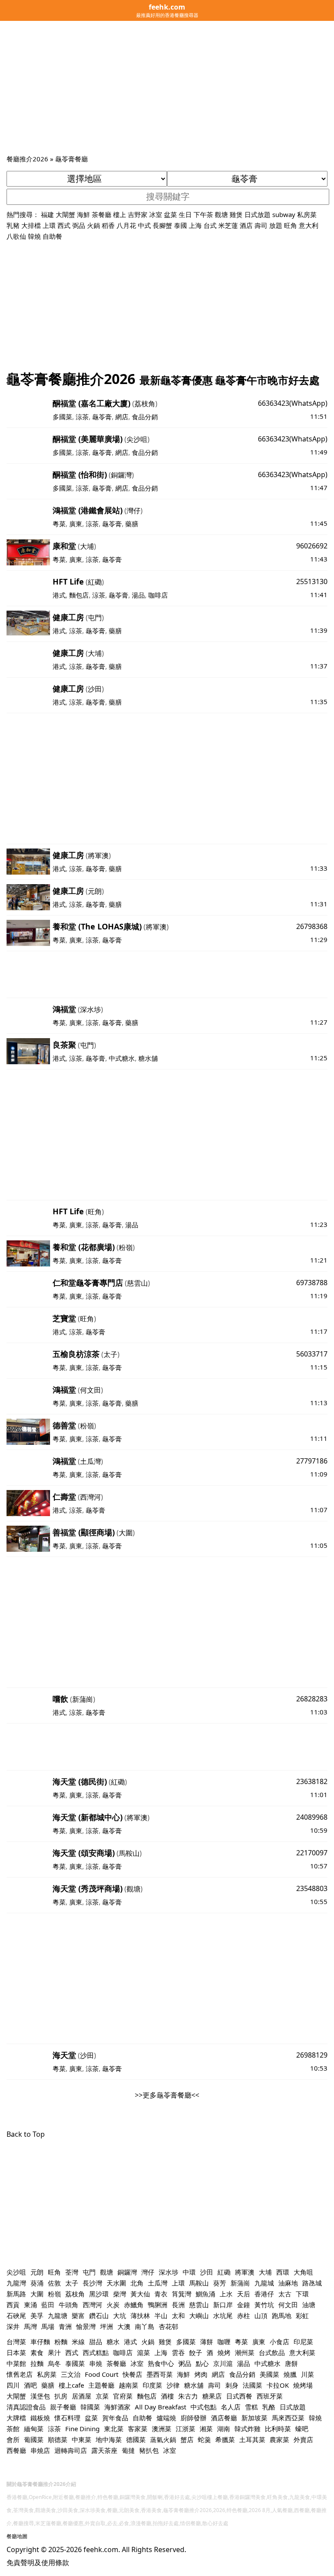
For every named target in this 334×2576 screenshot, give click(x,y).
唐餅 (291, 2363)
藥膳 (132, 524)
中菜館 (16, 2363)
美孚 (37, 2315)
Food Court (102, 2374)
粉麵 (61, 2342)
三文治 (71, 2374)
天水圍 (116, 2283)
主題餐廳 (101, 2385)
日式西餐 (239, 2396)
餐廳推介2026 (27, 159)
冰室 (156, 214)
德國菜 (136, 2439)
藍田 (48, 2305)
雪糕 (251, 2407)
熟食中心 (161, 2363)
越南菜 (129, 2385)
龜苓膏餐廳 (72, 159)
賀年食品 (115, 2418)
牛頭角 (68, 2305)
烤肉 (201, 2374)
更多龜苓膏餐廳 (167, 2095)
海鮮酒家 (117, 2407)
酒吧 (30, 2385)
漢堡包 (40, 2396)
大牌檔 (16, 2418)
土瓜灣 (90, 1461)
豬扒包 (149, 2450)
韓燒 (34, 236)
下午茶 (203, 214)
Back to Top (26, 2134)
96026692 (312, 546)
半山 (161, 2315)
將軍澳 (98, 855)
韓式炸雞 (247, 2429)
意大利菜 (302, 2352)
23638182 (312, 1781)
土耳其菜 (252, 2439)
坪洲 (107, 2326)
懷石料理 (67, 2418)
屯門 (95, 618)
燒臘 (290, 2374)
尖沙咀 (137, 439)
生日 (185, 214)
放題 (276, 225)
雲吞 (178, 2352)
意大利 (309, 225)
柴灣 (120, 2294)
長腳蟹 (162, 225)
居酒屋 (82, 2396)
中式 (144, 225)
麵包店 (79, 595)
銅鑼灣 (121, 475)
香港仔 (264, 2294)
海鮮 (83, 214)
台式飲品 (272, 2352)
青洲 (65, 2326)
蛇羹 (204, 2439)
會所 (13, 2439)
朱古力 (188, 2396)
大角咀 (303, 2272)
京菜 (102, 2396)
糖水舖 (148, 1058)
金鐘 (244, 2305)
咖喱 (224, 2342)
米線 (78, 2342)
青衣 (161, 2294)
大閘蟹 (65, 214)
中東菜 (82, 2439)
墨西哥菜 (160, 2374)
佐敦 (54, 2283)
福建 (47, 214)
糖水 (113, 2342)
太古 (285, 2294)
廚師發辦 (194, 2418)
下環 (302, 2294)
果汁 (54, 2352)
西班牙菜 (270, 2396)
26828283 (312, 1699)
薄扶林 (140, 2315)
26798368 (312, 926)
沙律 (173, 2385)
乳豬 (13, 225)
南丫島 (145, 2326)
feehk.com (101, 2549)
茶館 (13, 2429)
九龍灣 (16, 2283)
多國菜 (62, 417)
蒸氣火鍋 (163, 2439)
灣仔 (134, 511)
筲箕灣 (182, 2294)
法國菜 (252, 2385)
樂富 (78, 2315)
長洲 (178, 2305)
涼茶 (82, 417)
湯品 (138, 595)
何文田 (90, 1390)
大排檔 (31, 225)
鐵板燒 (40, 2418)
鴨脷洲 (158, 2305)
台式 (210, 225)
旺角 (291, 225)
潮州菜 (245, 2352)
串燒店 (40, 2450)
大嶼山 (199, 2315)
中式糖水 (122, 1058)
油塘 (309, 2305)
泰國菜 (75, 2363)
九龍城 (264, 2283)
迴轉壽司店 (71, 2450)
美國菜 (269, 2374)
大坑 (120, 2315)
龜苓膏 (102, 417)
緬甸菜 (34, 2429)
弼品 (79, 225)
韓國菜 (90, 2407)
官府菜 (123, 2396)
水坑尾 (223, 2315)
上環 (49, 225)
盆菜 (170, 214)
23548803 (312, 1888)
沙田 (95, 689)
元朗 (95, 891)
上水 (226, 2294)
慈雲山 (137, 1283)
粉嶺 (126, 1247)
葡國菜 (34, 2439)
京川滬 (223, 2363)
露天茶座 (104, 2450)
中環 (189, 2272)
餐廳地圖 (17, 2536)
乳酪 (269, 2407)
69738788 (312, 1283)
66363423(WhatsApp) (293, 403)
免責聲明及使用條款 (38, 2563)
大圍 (126, 1533)
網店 (122, 417)
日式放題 (257, 214)
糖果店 (212, 2396)
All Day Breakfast (160, 2407)
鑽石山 (99, 2315)
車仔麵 (40, 2342)
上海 (195, 225)
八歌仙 (16, 236)
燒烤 (224, 2352)
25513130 (312, 581)
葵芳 (220, 2283)
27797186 (312, 1461)
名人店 (231, 2407)
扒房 (61, 2396)
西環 (283, 2272)
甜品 (96, 2342)
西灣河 (90, 1497)
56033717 (312, 1354)
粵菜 (59, 524)
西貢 (13, 2305)
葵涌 (37, 2283)
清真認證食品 (26, 2407)
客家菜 (138, 2429)
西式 (64, 225)
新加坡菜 (254, 2418)
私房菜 (307, 214)
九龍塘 (58, 2315)
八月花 (126, 225)
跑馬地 (282, 2315)
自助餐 (52, 236)
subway (284, 214)
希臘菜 (225, 2439)
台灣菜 (16, 2342)
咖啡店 (158, 595)
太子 (110, 1354)
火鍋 (94, 225)
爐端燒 (166, 2418)
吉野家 (138, 214)
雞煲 (236, 214)
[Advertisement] (167, 88)
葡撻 (128, 2450)
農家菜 (279, 2439)
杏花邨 (169, 2326)
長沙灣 (92, 2283)
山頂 (261, 2315)
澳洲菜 (162, 2429)
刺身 (232, 2385)
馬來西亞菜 (288, 2418)
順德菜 (58, 2439)
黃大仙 (140, 2294)
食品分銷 (145, 417)
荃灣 (72, 2272)
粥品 (185, 2363)
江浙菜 (185, 2429)
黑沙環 (99, 2294)
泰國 (180, 225)
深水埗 (90, 1009)
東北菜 (114, 2429)
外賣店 (303, 2439)
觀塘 (221, 214)
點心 (202, 2363)
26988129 (312, 2055)
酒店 (246, 225)
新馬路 (16, 2294)
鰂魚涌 (205, 2294)
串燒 (96, 2363)
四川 (13, 2385)
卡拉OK (278, 2385)
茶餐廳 (102, 214)
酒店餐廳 (224, 2418)
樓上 (120, 214)
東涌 (30, 2305)
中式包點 (204, 2407)
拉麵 (37, 2363)
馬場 (48, 2326)
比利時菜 (278, 2429)
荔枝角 (145, 404)
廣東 (76, 524)
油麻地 (288, 2283)
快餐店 (132, 2374)
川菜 (307, 2374)
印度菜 (152, 2385)
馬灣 (30, 2326)
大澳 (124, 2326)
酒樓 (167, 2396)
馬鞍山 (129, 1853)
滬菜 (144, 2352)
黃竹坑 (264, 2305)
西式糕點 (96, 2352)
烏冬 (54, 2363)
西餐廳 (16, 2450)
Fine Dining (82, 2429)
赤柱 (244, 2315)
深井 (13, 2326)
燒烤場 (303, 2385)
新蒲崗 (83, 1699)
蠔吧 (302, 2429)
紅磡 (95, 582)
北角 (137, 2283)
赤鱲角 (134, 2305)
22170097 (312, 1853)
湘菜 (206, 2429)
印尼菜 (303, 2342)
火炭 (113, 2305)
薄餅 (207, 2342)
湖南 (224, 2429)
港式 (59, 595)
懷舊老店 (20, 2374)
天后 (244, 2294)
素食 (37, 2352)
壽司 (261, 225)
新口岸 (223, 2305)
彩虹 (302, 2315)
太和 (178, 2315)
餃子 (196, 2352)
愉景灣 (86, 2326)
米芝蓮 (228, 225)
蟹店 (187, 2439)
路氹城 (312, 2283)
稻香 (108, 225)
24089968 (312, 1817)
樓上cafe (71, 2385)
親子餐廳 (63, 2407)
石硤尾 (16, 2315)
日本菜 (16, 2352)
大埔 (87, 546)
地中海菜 (109, 2439)
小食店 (279, 2342)
